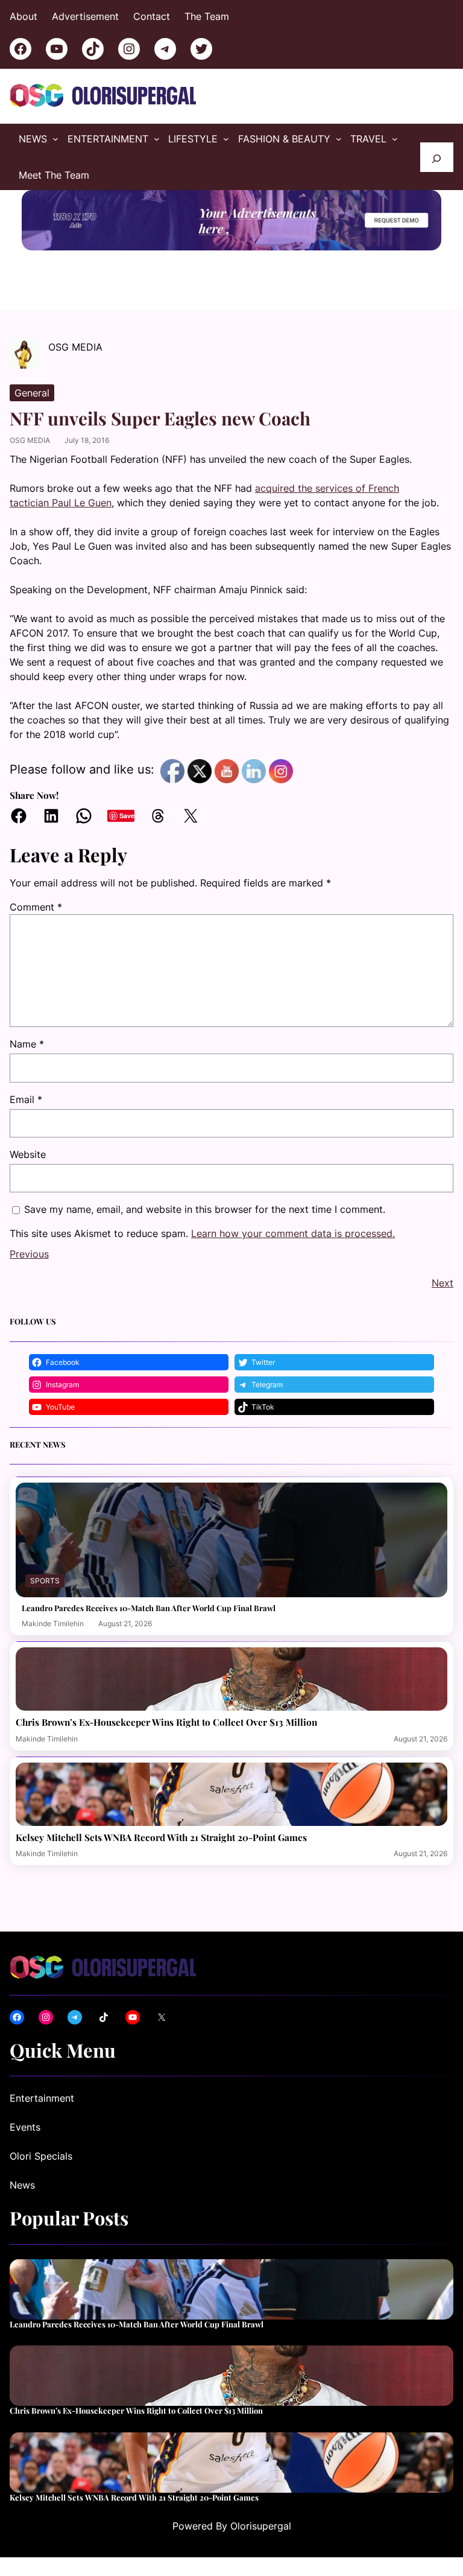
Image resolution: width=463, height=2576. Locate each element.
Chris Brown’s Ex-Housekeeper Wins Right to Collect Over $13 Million (166, 1722)
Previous (29, 1254)
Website (28, 1154)
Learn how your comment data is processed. (293, 1233)
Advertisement (85, 16)
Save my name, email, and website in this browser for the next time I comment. (205, 1209)
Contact (152, 16)
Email (26, 1099)
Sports (45, 1581)
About (24, 16)
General (32, 393)
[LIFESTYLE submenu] (226, 139)
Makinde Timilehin (53, 1624)
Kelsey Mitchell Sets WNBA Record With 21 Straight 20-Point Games (161, 1837)
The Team (207, 16)
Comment (36, 907)
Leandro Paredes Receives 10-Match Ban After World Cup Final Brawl (149, 1608)
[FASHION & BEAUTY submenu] (339, 139)
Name (27, 1044)
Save (127, 816)
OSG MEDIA (30, 440)
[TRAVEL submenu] (395, 139)
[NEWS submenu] (55, 139)
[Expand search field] (437, 157)
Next (443, 1283)
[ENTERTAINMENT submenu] (157, 139)
